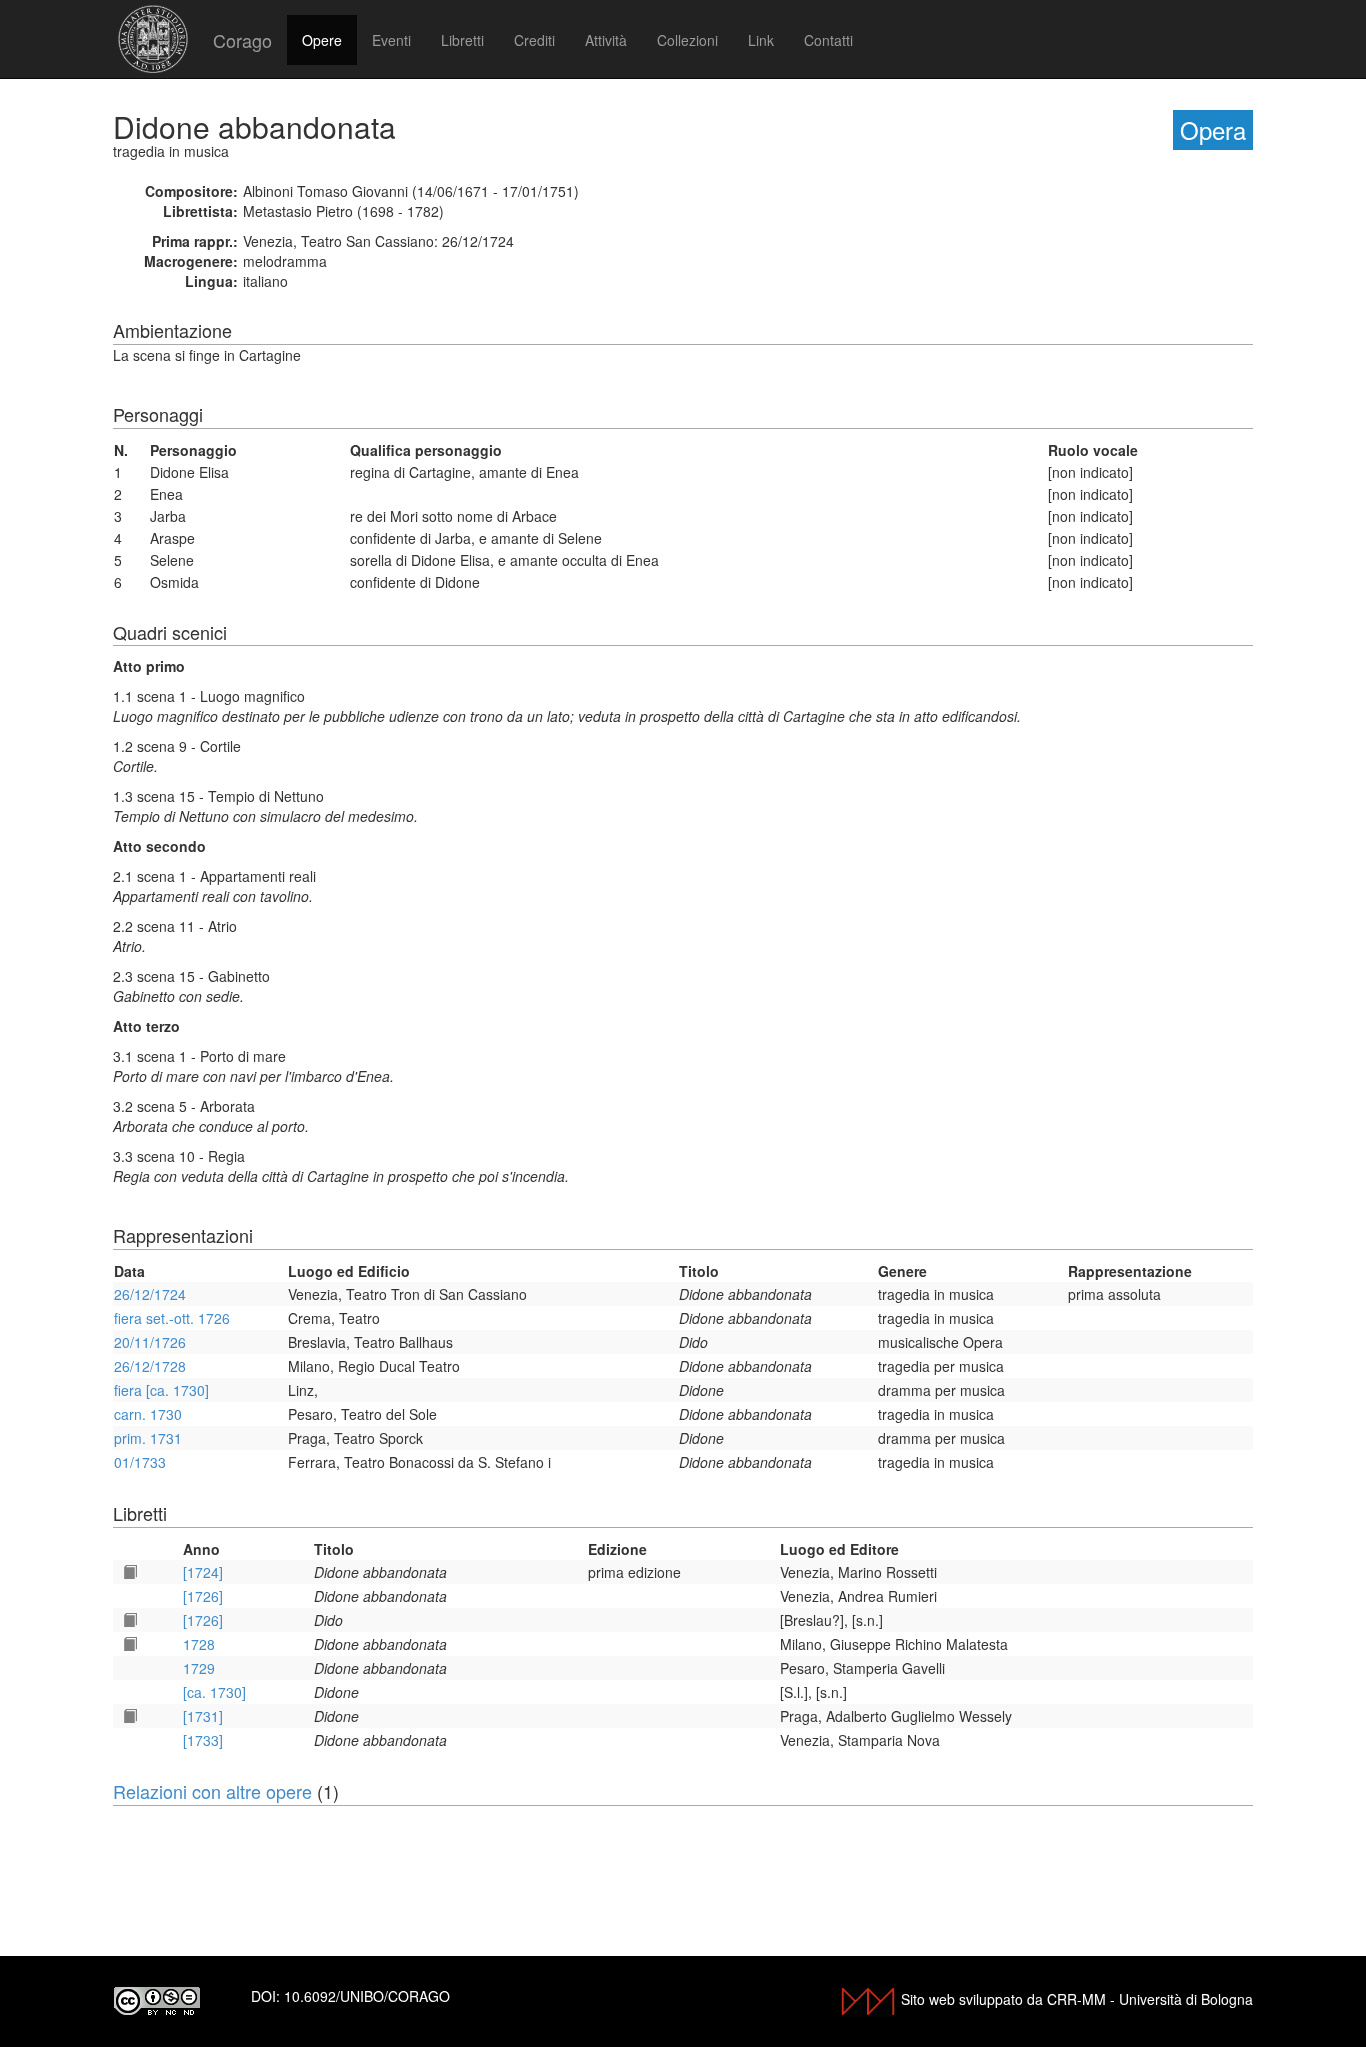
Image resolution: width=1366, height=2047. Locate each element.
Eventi (391, 40)
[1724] (203, 1572)
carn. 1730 (148, 1414)
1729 (199, 1668)
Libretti (462, 40)
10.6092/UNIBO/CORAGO (367, 1996)
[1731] (203, 1716)
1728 (199, 1644)
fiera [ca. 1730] (161, 1390)
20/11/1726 (150, 1342)
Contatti (828, 40)
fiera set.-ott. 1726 (172, 1318)
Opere (322, 40)
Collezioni (687, 40)
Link (761, 40)
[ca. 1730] (214, 1692)
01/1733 (140, 1462)
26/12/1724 (150, 1294)
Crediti (534, 40)
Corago (242, 40)
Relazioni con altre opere (212, 1791)
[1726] (203, 1596)
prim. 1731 (148, 1438)
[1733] (203, 1740)
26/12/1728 (150, 1366)
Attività (606, 40)
